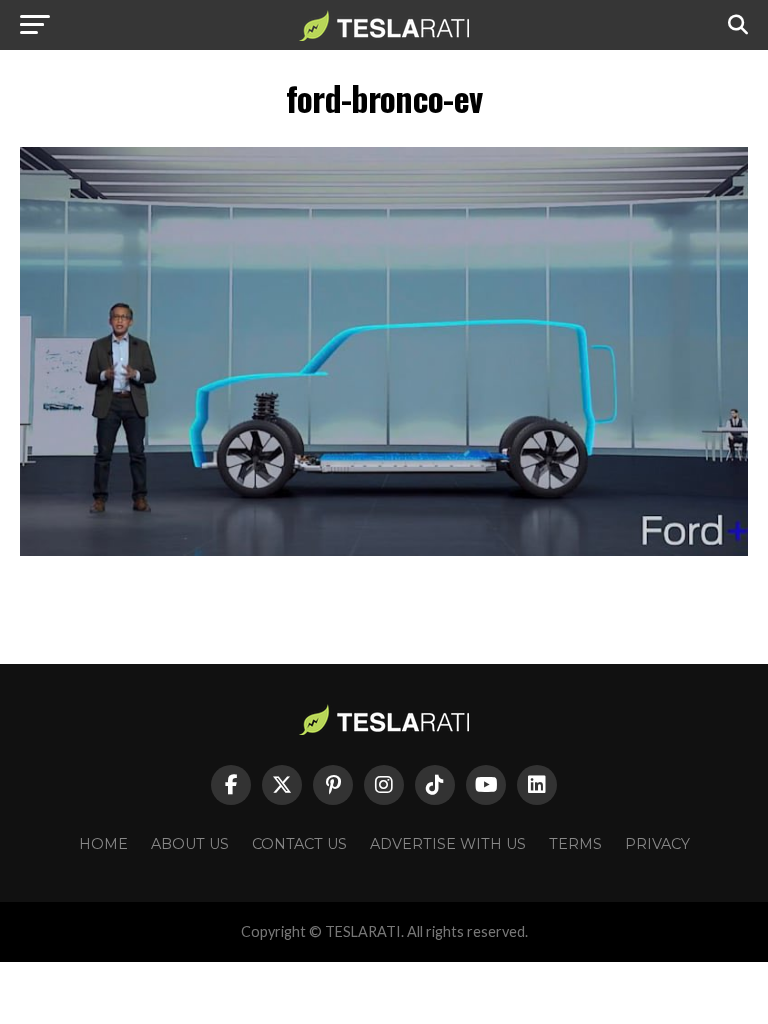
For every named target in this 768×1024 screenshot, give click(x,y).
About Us (190, 844)
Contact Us (299, 844)
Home (103, 844)
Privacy (657, 844)
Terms (575, 844)
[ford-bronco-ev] (384, 550)
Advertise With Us (448, 844)
